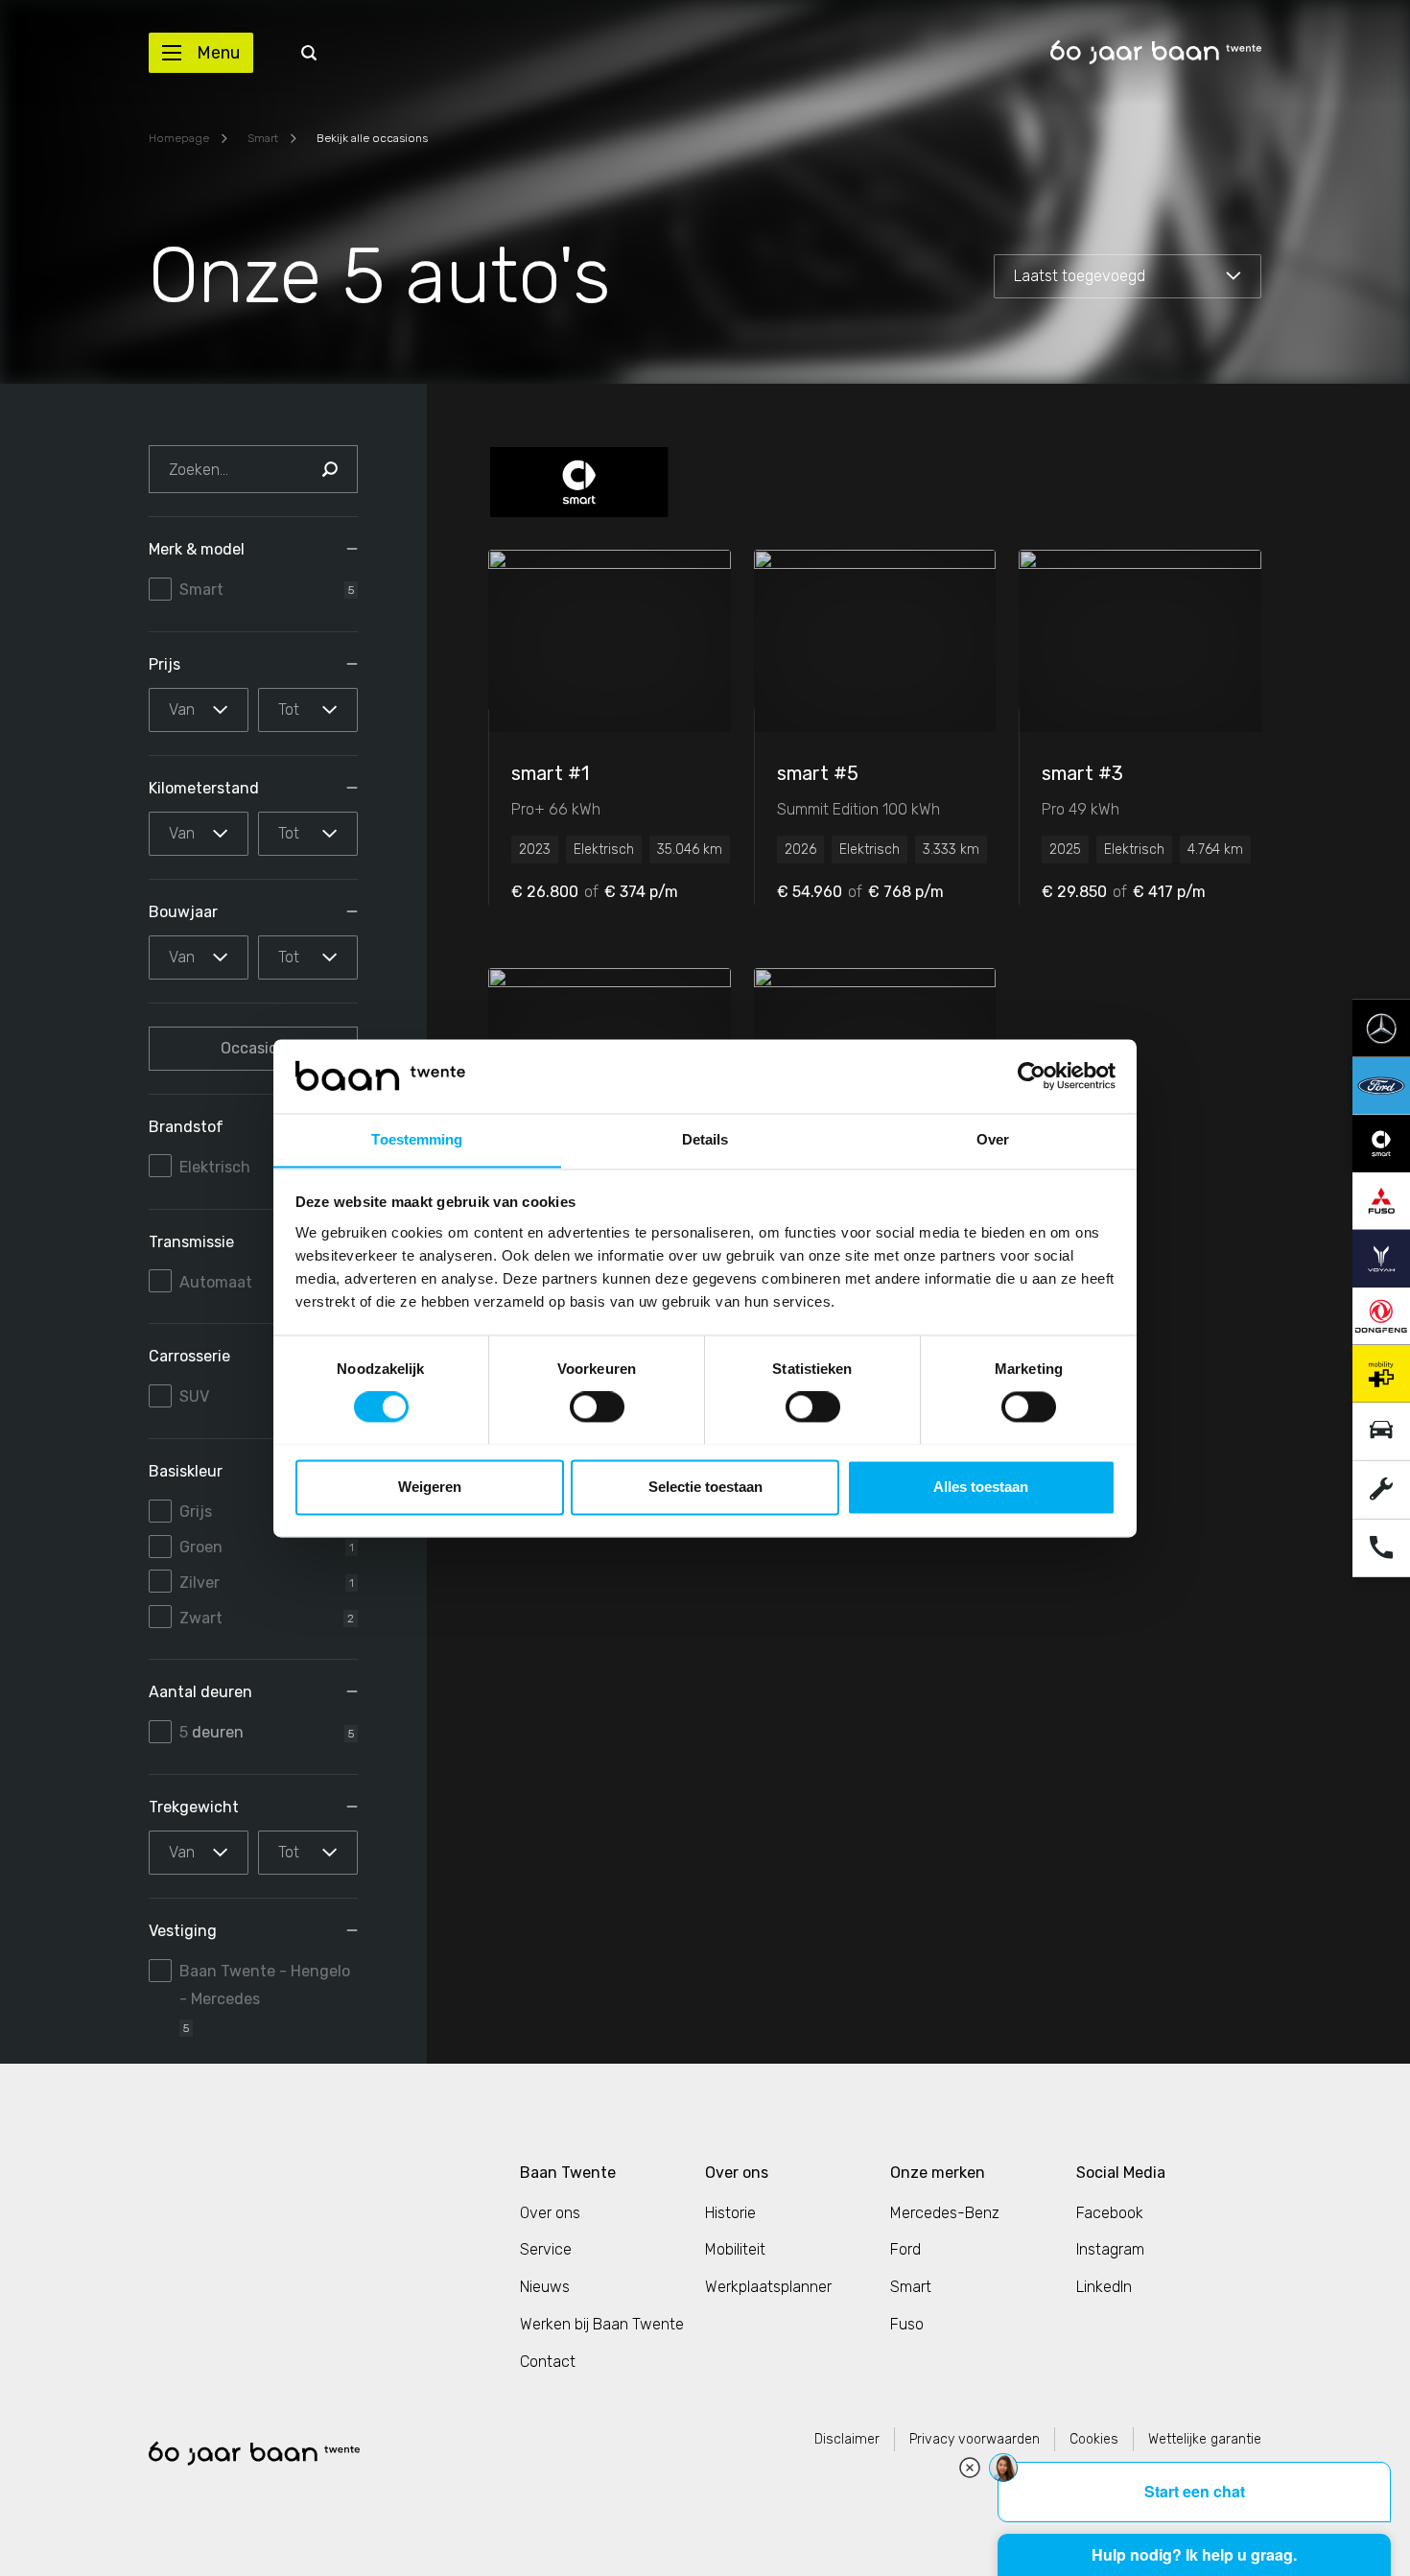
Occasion (254, 1048)
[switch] (597, 1406)
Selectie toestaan (705, 1487)
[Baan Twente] (1156, 52)
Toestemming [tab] (417, 1139)
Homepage (179, 138)
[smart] (1381, 1142)
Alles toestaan (981, 1487)
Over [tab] (993, 1139)
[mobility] (1381, 1372)
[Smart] (579, 482)
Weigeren (430, 1487)
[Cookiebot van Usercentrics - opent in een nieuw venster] (1032, 1075)
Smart (263, 138)
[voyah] (1381, 1257)
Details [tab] (705, 1139)
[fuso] (1381, 1200)
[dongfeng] (1381, 1315)
